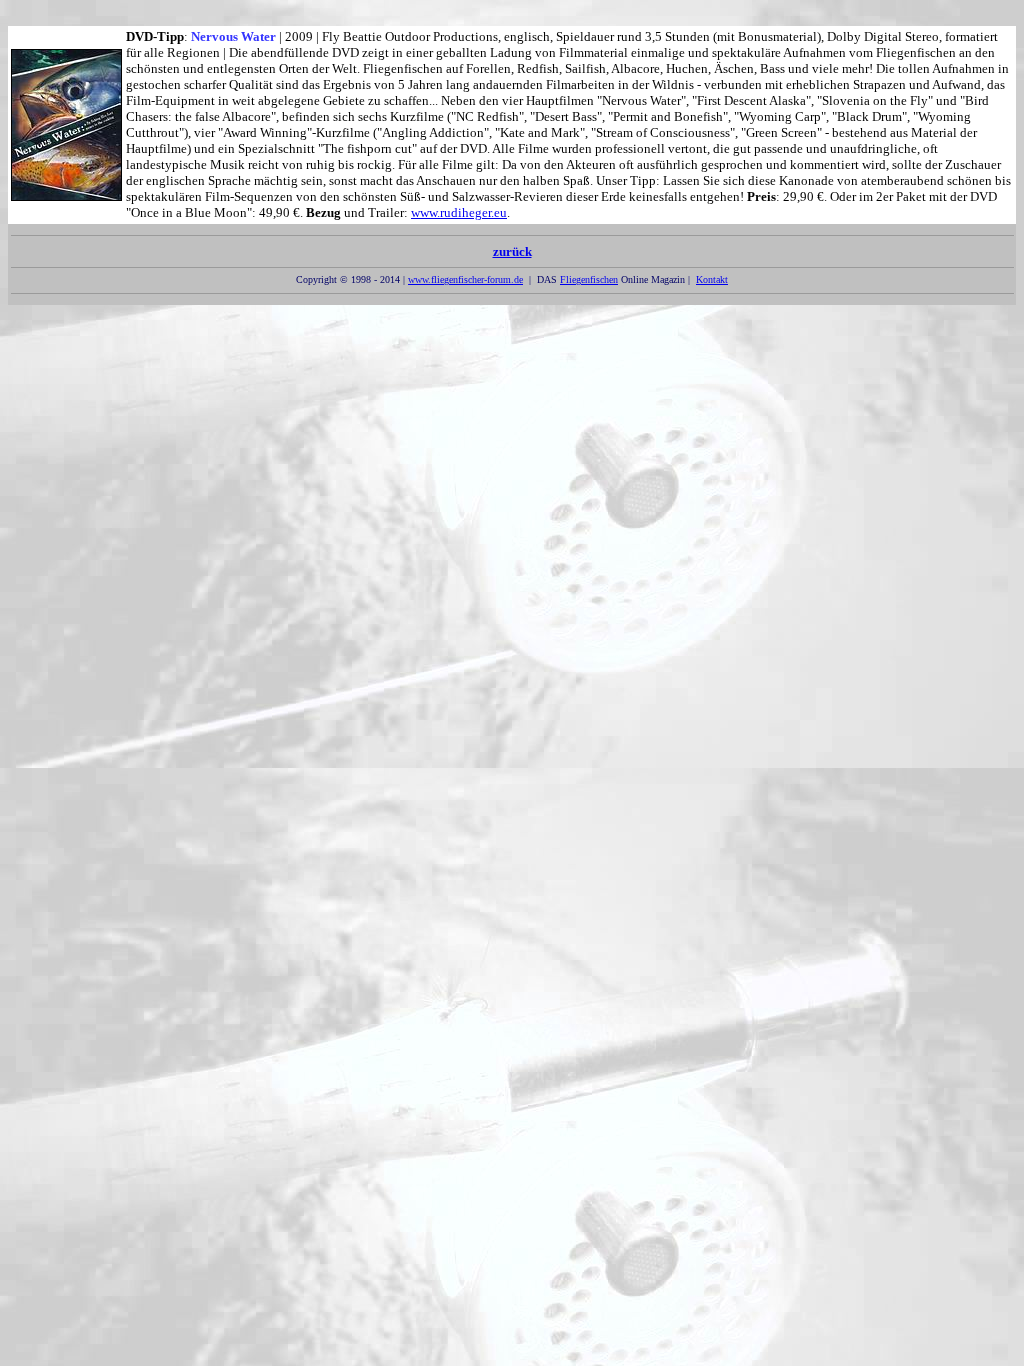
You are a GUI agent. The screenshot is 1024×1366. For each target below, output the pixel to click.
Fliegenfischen (589, 279)
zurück (512, 251)
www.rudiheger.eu (459, 212)
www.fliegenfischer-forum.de (465, 279)
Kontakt (712, 279)
